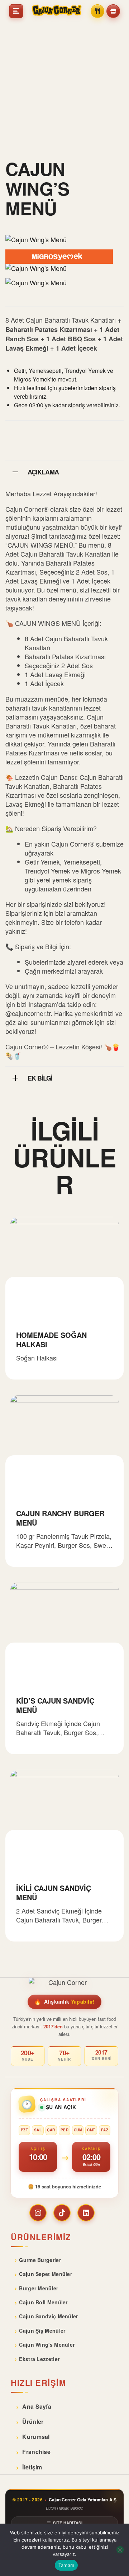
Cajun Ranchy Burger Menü (60, 1518)
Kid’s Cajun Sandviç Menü (55, 1705)
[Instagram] (38, 2213)
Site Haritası (68, 2523)
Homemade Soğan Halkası (51, 1339)
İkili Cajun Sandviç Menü (54, 1893)
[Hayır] (120, 2550)
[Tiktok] (62, 2213)
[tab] (64, 471)
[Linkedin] (86, 2213)
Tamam (66, 2565)
